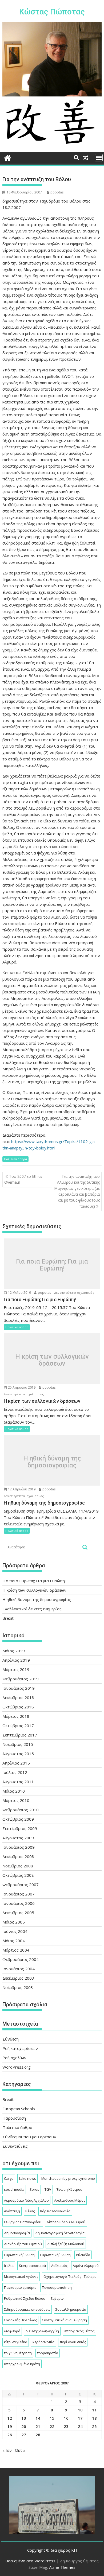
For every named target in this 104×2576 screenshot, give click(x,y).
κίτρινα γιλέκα (16, 2342)
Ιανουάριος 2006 (19, 1903)
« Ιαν (7, 2450)
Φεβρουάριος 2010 (21, 1810)
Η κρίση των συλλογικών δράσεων (52, 1360)
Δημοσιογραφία (17, 2233)
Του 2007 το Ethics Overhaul (23, 1179)
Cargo (9, 2178)
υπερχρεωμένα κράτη (22, 2364)
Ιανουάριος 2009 (19, 1847)
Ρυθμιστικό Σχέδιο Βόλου (25, 2298)
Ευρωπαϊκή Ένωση (55, 2255)
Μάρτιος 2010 (16, 1800)
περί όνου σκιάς (73, 2342)
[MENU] (99, 158)
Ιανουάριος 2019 (19, 1688)
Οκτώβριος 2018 (18, 1707)
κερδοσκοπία (43, 2342)
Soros (34, 2189)
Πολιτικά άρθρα (15, 1159)
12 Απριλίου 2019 (21, 1489)
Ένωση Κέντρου (69, 2189)
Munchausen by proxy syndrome (68, 2178)
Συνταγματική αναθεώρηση (65, 2320)
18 (94, 2418)
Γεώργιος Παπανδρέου (23, 2222)
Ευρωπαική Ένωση (19, 2255)
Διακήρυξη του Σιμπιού (23, 2244)
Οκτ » (20, 2450)
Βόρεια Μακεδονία (55, 2211)
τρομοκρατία (48, 2353)
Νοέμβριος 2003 (18, 1987)
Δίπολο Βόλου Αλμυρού (66, 2222)
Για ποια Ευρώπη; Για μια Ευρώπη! (52, 1265)
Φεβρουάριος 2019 (21, 1679)
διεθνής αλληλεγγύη (42, 2331)
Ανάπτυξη (12, 2211)
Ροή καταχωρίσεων (20, 2048)
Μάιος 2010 (14, 1791)
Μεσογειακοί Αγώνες (21, 2276)
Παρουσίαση (14, 2118)
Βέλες (30, 2211)
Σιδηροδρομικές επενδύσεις (27, 2309)
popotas (57, 192)
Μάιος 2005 (14, 1922)
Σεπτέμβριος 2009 (20, 1828)
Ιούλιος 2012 (15, 1772)
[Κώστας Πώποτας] (8, 157)
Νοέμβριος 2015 (18, 1744)
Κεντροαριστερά (32, 2266)
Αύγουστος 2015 (18, 1754)
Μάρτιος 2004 (16, 1950)
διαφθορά (12, 2331)
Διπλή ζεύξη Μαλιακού (66, 2244)
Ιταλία (9, 2266)
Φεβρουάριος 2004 (21, 1959)
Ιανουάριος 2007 (19, 1894)
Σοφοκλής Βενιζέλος (20, 2320)
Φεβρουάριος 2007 (21, 1885)
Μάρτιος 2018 (16, 1716)
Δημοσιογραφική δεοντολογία (60, 2233)
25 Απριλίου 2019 (21, 1387)
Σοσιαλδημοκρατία (71, 2309)
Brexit (8, 1618)
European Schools (19, 2109)
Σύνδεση (11, 2039)
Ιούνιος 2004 (15, 1931)
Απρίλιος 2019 (16, 1660)
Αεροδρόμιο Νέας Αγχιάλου (26, 2200)
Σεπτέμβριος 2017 (20, 1735)
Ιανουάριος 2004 (19, 1969)
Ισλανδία (83, 2255)
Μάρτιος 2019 (16, 1669)
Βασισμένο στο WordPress (30, 2561)
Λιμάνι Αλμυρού (86, 2266)
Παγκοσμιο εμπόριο (20, 2287)
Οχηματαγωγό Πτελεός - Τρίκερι (70, 2276)
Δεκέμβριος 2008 (18, 1856)
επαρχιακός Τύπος (79, 2331)
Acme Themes (62, 2567)
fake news (27, 2178)
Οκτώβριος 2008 (18, 1875)
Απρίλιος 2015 (16, 1763)
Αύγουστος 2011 (18, 1782)
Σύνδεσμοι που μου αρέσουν (29, 2137)
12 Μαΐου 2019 (19, 1293)
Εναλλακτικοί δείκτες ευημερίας (32, 1609)
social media (14, 2189)
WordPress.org (17, 2067)
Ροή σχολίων (14, 2058)
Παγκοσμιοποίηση (57, 2287)
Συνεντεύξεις (15, 2146)
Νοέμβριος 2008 (18, 1866)
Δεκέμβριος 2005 (18, 1913)
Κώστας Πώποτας (52, 12)
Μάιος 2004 (14, 1941)
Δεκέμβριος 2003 (18, 1978)
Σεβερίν (57, 2298)
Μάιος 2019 (14, 1651)
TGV (48, 2189)
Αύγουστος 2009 (18, 1838)
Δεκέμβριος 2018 (18, 1697)
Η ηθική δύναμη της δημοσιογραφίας (52, 1462)
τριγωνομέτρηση (18, 2353)
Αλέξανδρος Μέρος (70, 2200)
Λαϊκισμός (59, 2266)
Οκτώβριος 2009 (18, 1819)
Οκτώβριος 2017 (18, 1726)
